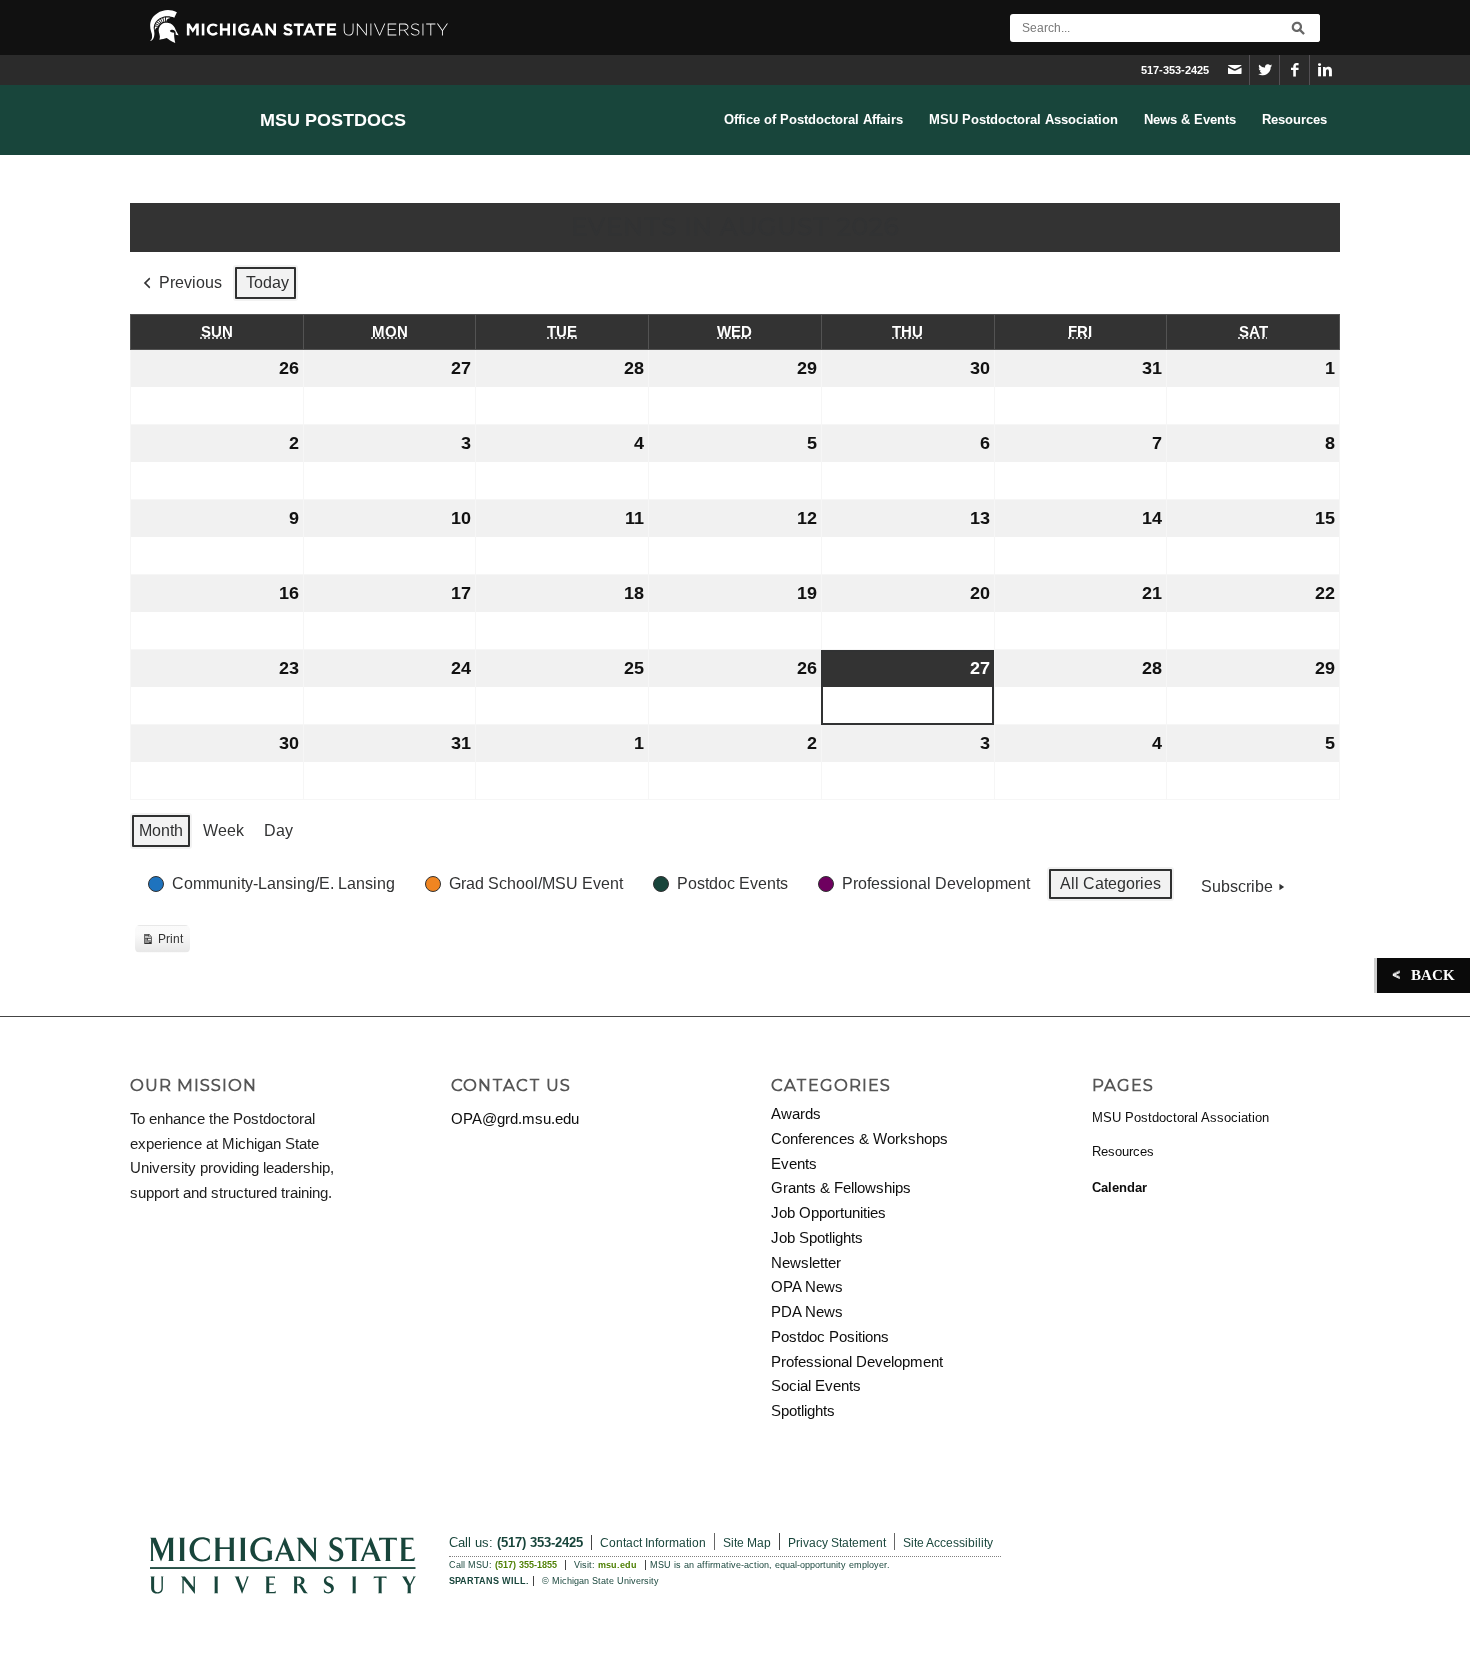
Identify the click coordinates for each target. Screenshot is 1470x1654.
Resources (1123, 1151)
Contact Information (653, 1543)
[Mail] (1234, 70)
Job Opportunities (828, 1212)
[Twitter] (1264, 70)
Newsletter (806, 1262)
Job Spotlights (817, 1237)
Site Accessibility (948, 1543)
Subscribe (1237, 886)
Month (161, 830)
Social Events (816, 1385)
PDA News (807, 1311)
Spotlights (803, 1410)
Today (267, 282)
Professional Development (857, 1361)
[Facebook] (1294, 70)
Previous (190, 282)
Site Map (747, 1543)
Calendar (1119, 1187)
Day (278, 830)
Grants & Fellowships (841, 1187)
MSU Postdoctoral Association (1180, 1117)
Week (223, 830)
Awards (796, 1113)
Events (794, 1163)
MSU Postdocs (333, 120)
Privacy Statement (837, 1543)
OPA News (807, 1286)
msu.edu (617, 1565)
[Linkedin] (1325, 70)
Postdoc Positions (830, 1336)
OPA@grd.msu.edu (515, 1118)
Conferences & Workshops (859, 1138)
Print (162, 942)
